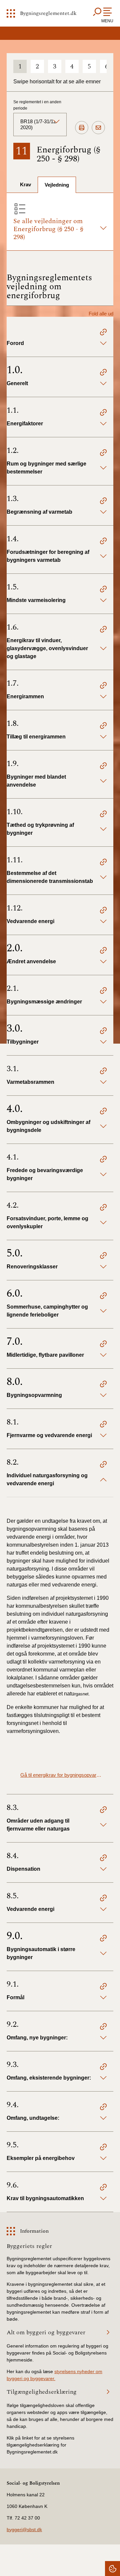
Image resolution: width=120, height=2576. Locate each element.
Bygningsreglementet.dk (48, 13)
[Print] (82, 128)
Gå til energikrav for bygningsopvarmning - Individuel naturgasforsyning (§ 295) (62, 1775)
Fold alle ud (101, 314)
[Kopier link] (103, 333)
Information (34, 2231)
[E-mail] (98, 128)
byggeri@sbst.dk (24, 2530)
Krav (25, 184)
